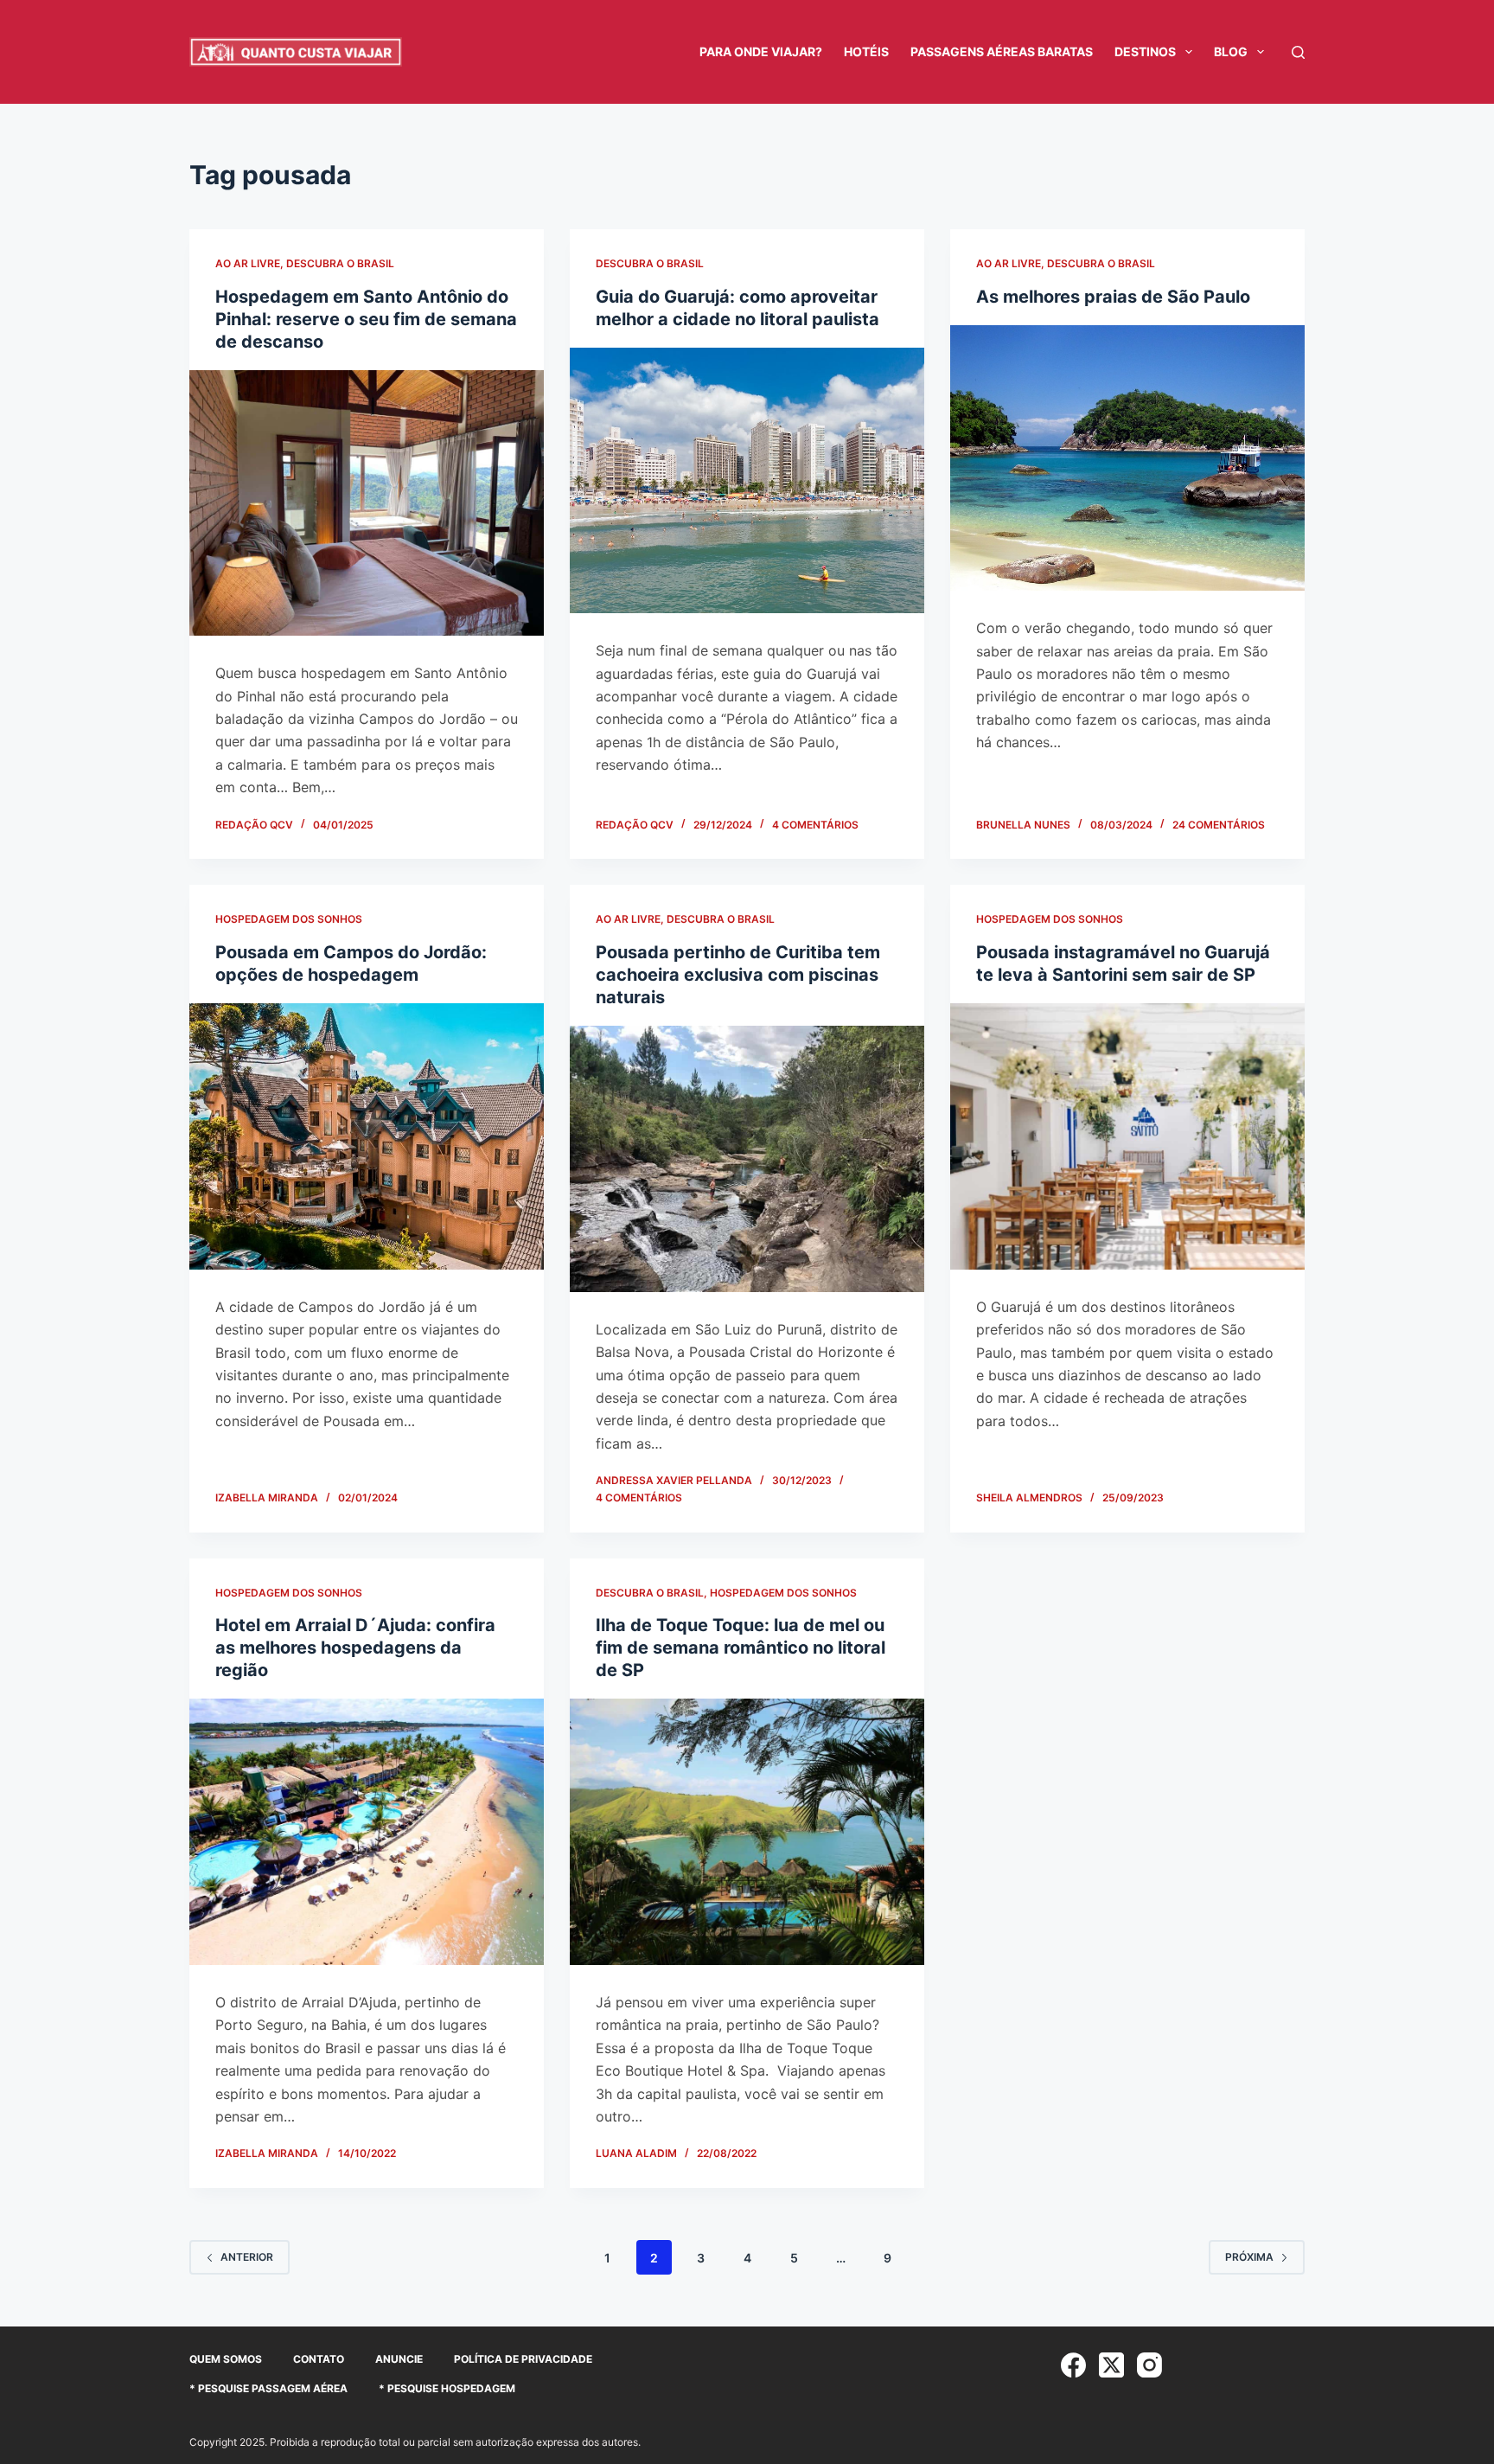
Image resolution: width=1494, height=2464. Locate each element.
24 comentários (1219, 825)
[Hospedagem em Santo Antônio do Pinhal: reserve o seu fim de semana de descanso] (367, 503)
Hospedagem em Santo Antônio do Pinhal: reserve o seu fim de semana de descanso (366, 319)
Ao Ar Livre (248, 263)
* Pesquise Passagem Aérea (268, 2388)
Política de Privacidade (523, 2359)
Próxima (1249, 2257)
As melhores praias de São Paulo (1113, 297)
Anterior (247, 2257)
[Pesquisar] (1298, 52)
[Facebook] (1073, 2365)
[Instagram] (1149, 2365)
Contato (319, 2359)
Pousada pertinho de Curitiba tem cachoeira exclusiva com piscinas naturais (738, 975)
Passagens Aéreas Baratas (1002, 51)
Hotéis (866, 51)
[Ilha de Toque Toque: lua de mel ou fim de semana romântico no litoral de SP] (747, 1832)
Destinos (1145, 51)
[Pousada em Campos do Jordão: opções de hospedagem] (367, 1136)
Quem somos (226, 2359)
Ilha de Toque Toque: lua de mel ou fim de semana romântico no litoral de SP (741, 1648)
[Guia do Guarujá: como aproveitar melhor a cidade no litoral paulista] (747, 481)
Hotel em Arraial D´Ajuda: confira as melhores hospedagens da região (355, 1648)
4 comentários (815, 825)
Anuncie (399, 2359)
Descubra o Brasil (340, 263)
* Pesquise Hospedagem (447, 2388)
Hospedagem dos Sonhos (289, 919)
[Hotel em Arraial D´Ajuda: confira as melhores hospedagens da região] (367, 1832)
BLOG (1231, 51)
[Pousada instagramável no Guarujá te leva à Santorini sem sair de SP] (1127, 1136)
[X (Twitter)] (1111, 2365)
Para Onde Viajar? (761, 51)
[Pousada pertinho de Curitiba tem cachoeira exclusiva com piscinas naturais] (747, 1159)
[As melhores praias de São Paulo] (1127, 458)
